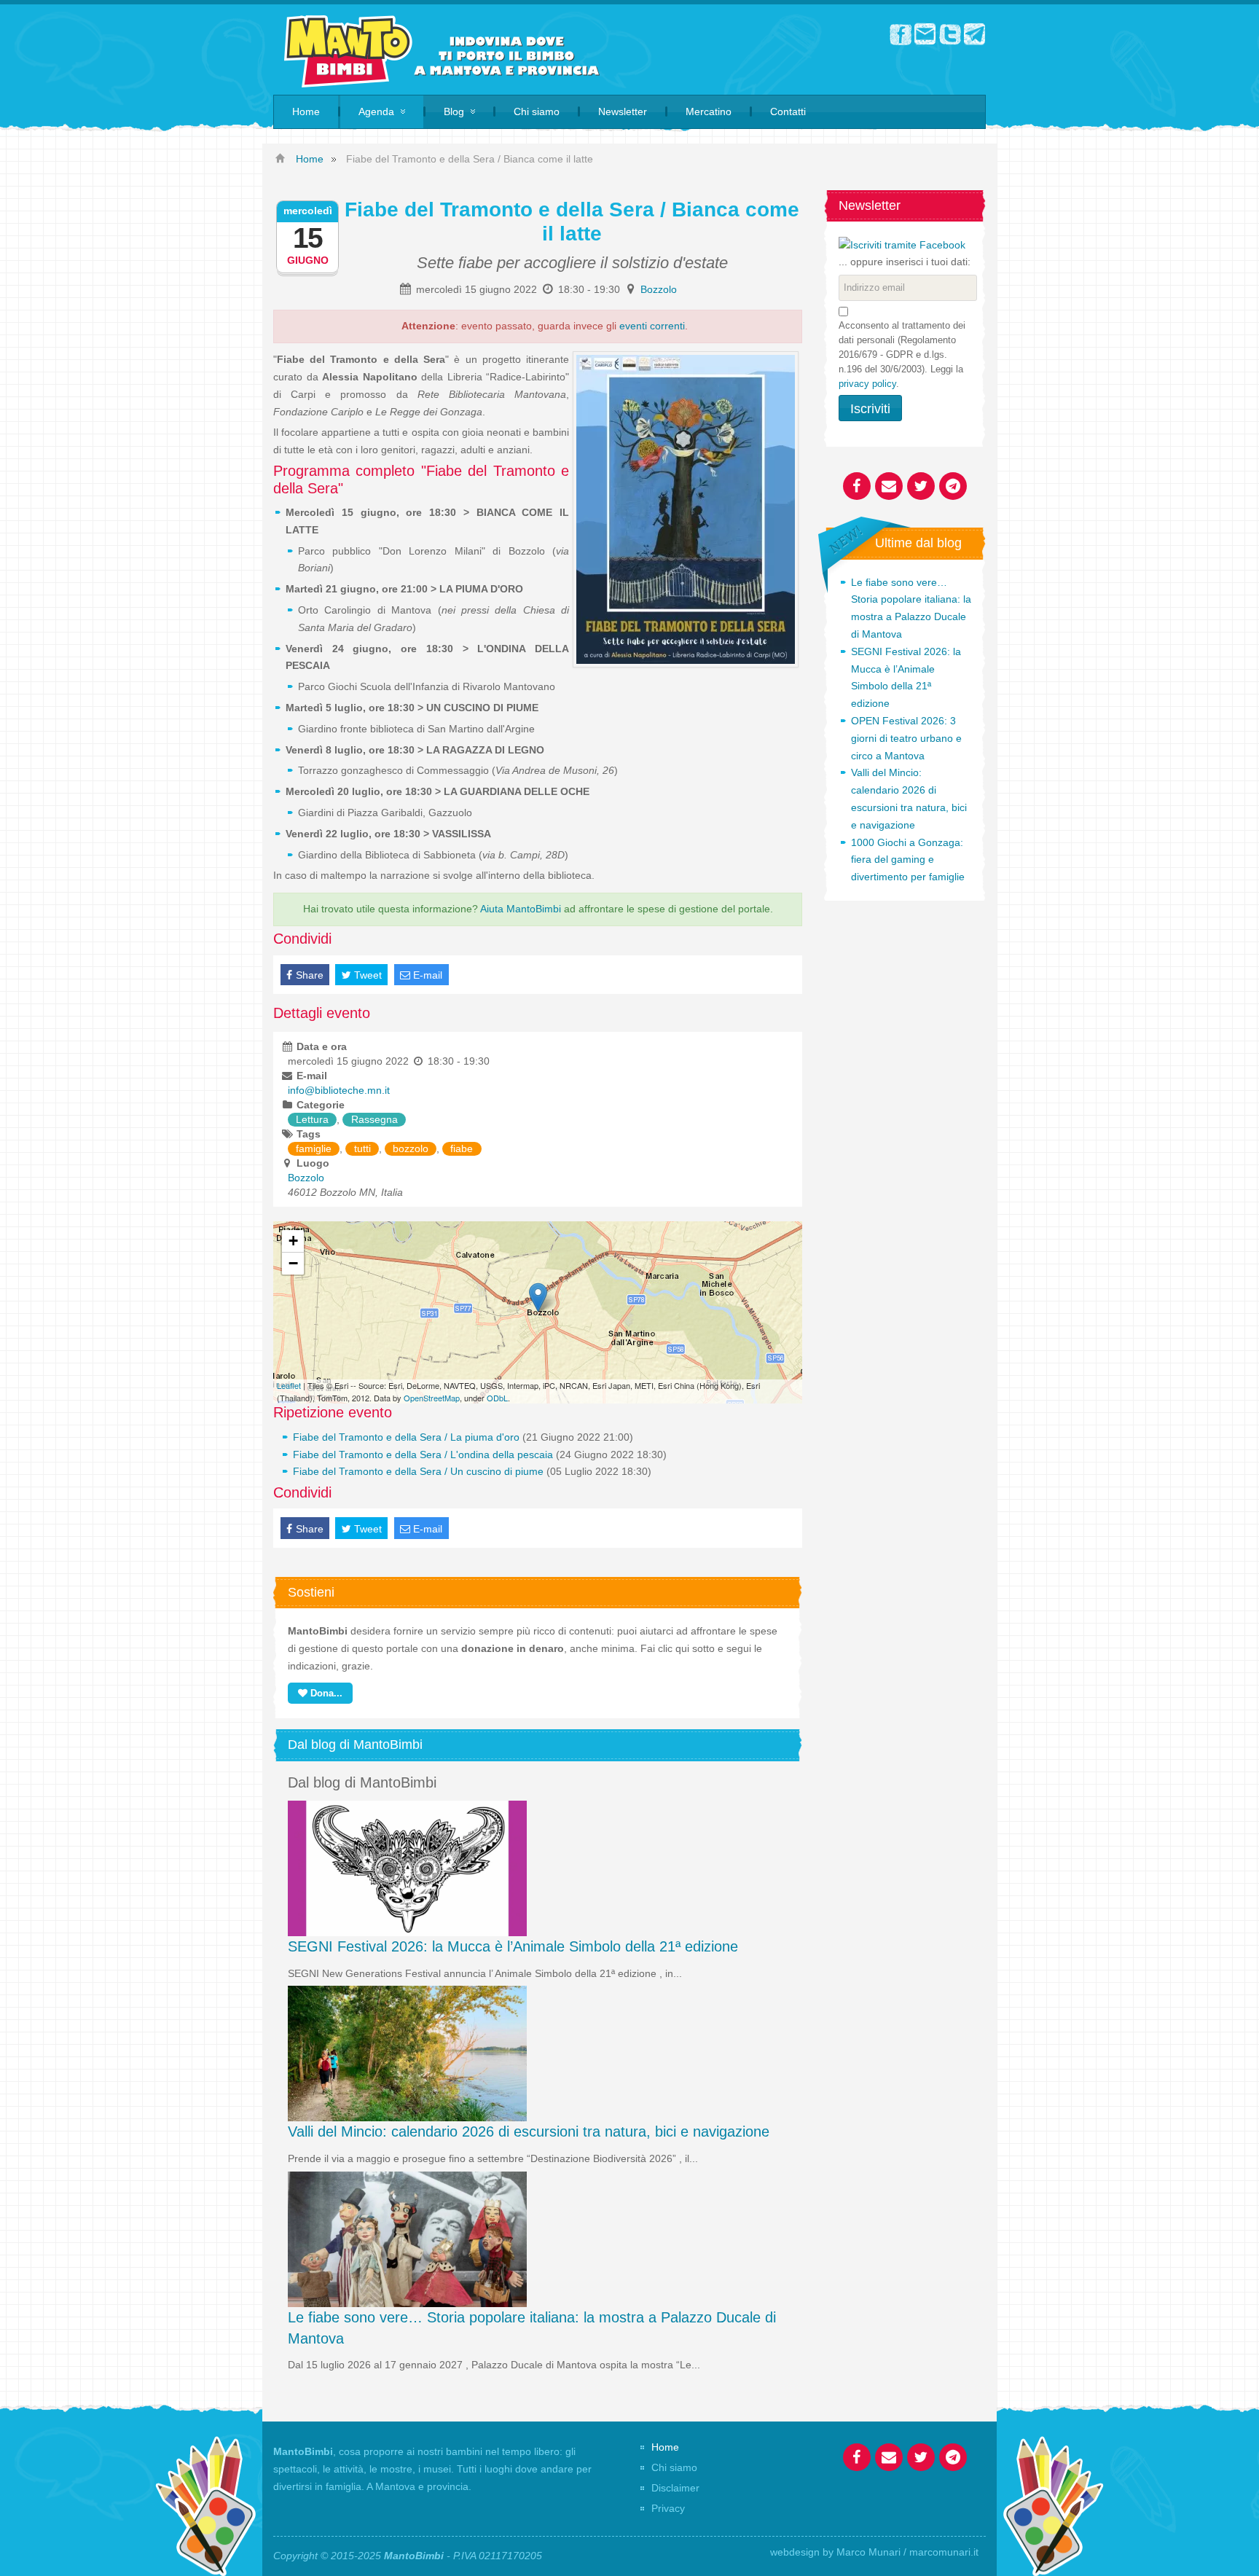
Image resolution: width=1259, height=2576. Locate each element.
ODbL (497, 1398)
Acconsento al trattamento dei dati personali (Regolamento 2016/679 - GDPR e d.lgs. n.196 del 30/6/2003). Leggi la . (902, 355)
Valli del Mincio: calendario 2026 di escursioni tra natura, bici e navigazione (529, 2131)
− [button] (293, 1263)
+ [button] (293, 1241)
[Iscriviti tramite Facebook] (902, 244)
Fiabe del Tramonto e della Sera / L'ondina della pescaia (423, 1455)
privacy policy (867, 384)
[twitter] (950, 34)
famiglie (314, 1148)
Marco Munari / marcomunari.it (907, 2552)
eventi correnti (652, 326)
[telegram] (975, 34)
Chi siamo (674, 2467)
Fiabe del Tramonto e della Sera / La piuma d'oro (406, 1437)
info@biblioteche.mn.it (339, 1090)
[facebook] (901, 34)
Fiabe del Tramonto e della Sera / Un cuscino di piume (418, 1471)
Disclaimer (675, 2488)
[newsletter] (925, 34)
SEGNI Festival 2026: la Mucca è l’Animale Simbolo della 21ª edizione (513, 1946)
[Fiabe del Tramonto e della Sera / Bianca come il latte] (538, 1297)
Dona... (325, 1693)
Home (665, 2447)
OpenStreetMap (432, 1398)
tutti (362, 1148)
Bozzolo (659, 289)
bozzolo (411, 1148)
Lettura (312, 1119)
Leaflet (289, 1385)
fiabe (462, 1148)
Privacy (668, 2508)
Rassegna (374, 1119)
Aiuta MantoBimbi (521, 909)
